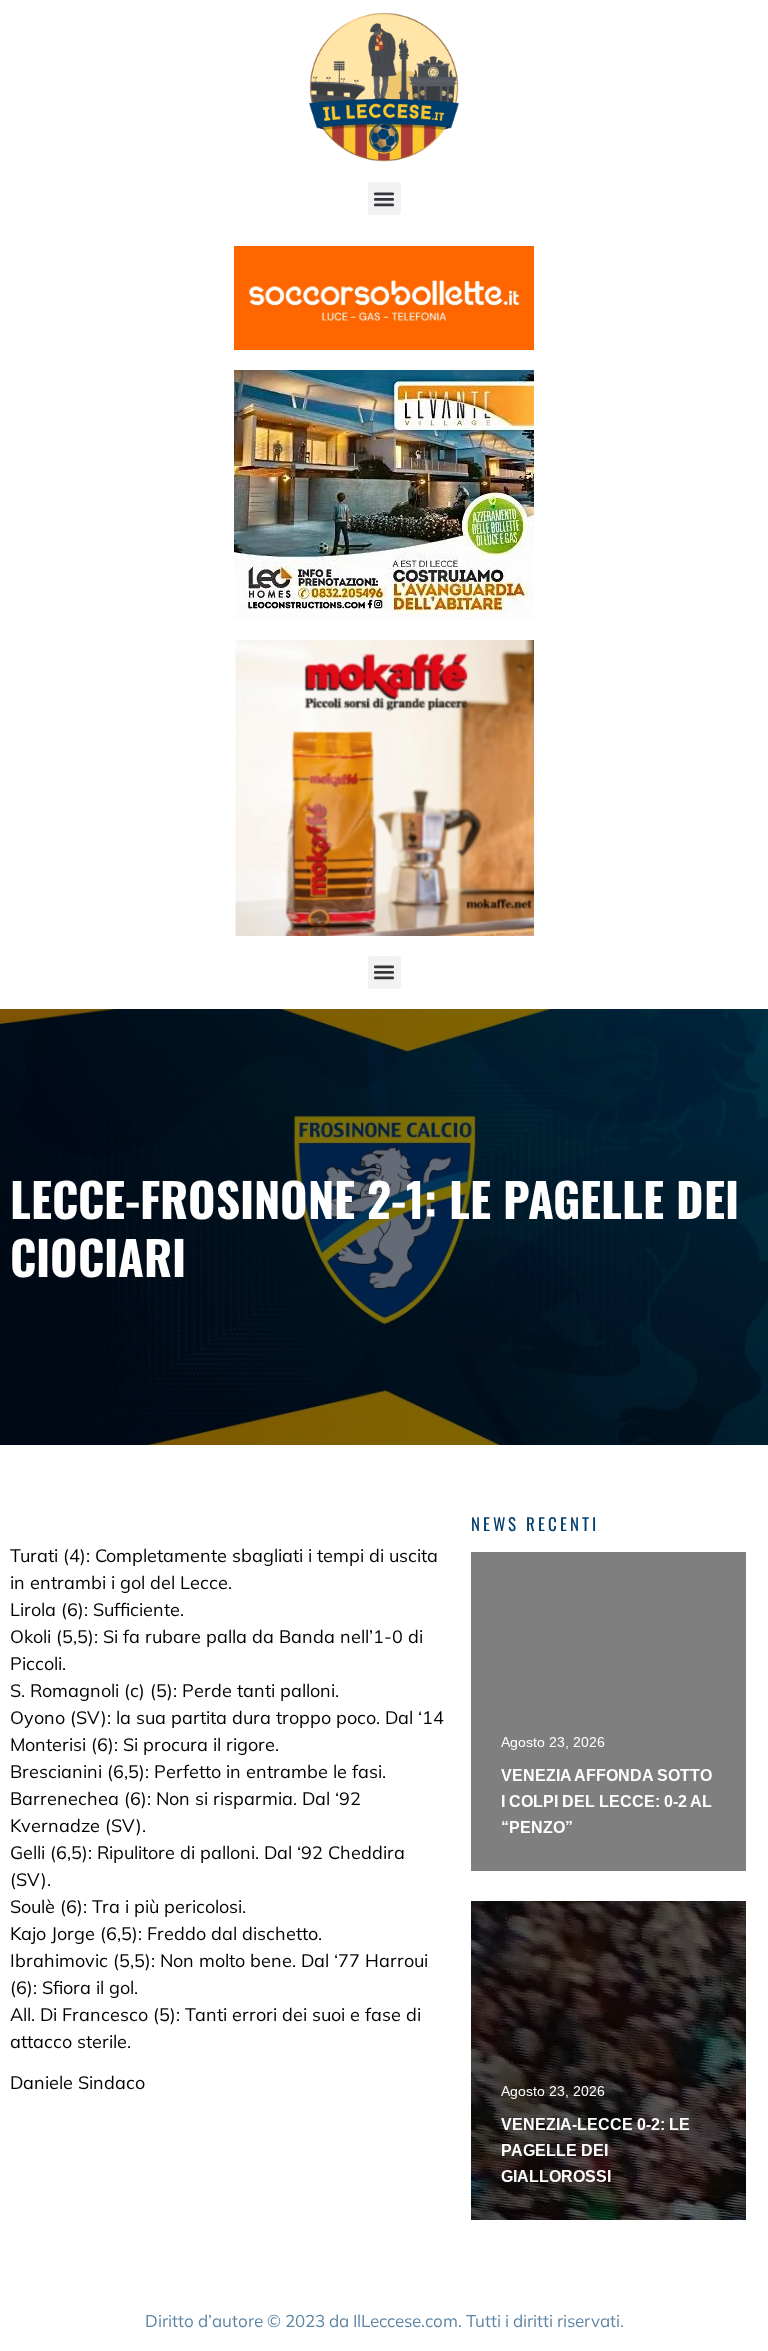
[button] (384, 198)
